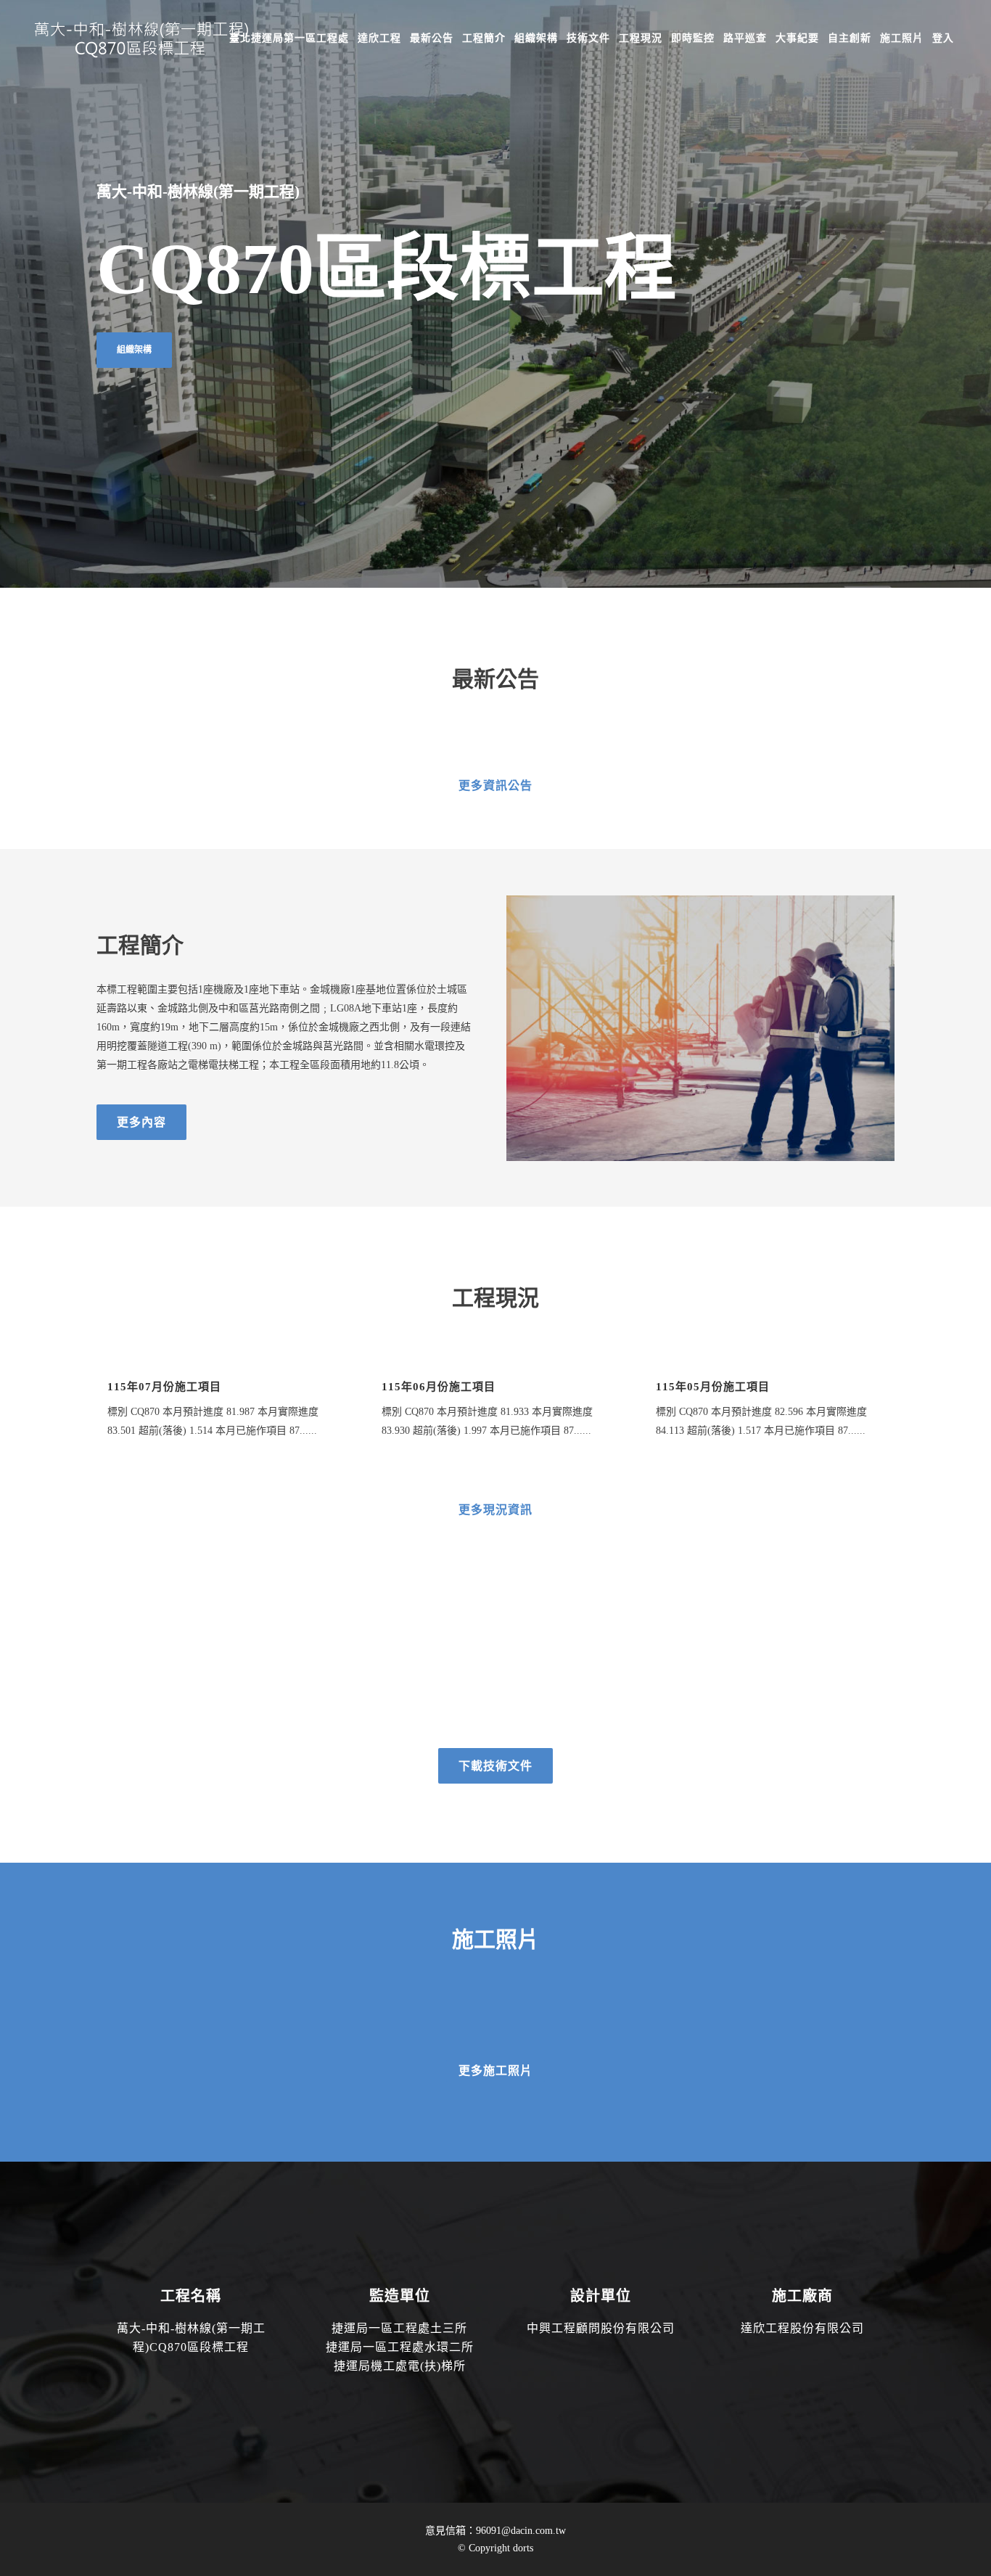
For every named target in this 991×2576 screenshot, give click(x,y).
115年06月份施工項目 (439, 1387)
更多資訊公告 (495, 785)
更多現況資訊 (495, 1510)
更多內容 (141, 1122)
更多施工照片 (495, 2071)
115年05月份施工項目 (713, 1387)
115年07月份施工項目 (164, 1387)
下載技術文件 (495, 1766)
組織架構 (134, 350)
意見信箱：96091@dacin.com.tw (495, 2531)
